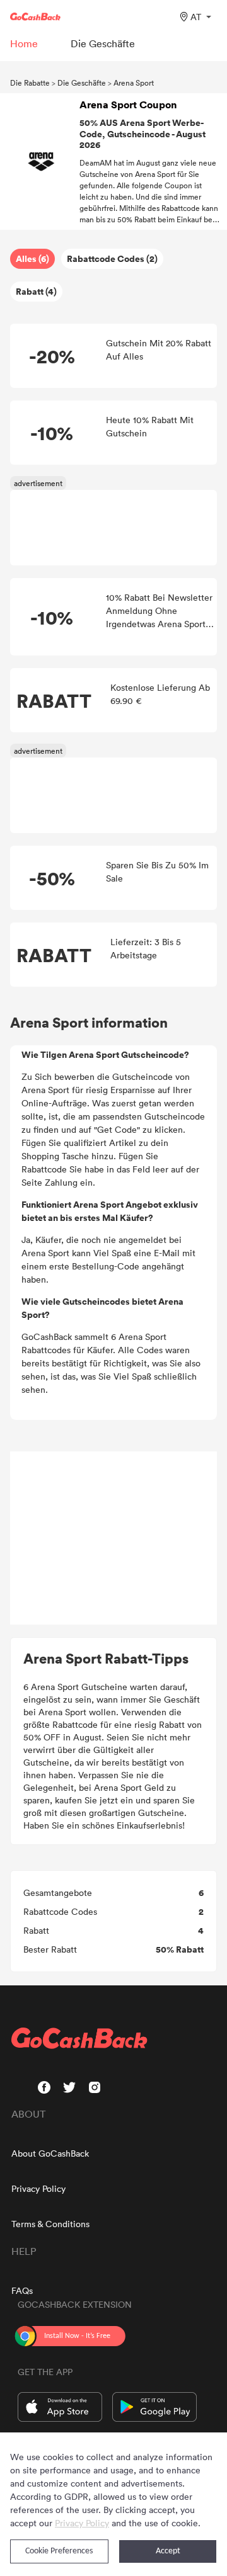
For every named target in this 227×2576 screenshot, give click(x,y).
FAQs (22, 2290)
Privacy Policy (38, 2188)
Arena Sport (134, 82)
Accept (168, 2551)
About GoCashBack (50, 2153)
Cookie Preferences (59, 2551)
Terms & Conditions (50, 2224)
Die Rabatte (30, 82)
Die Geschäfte (82, 82)
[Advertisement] (113, 1538)
